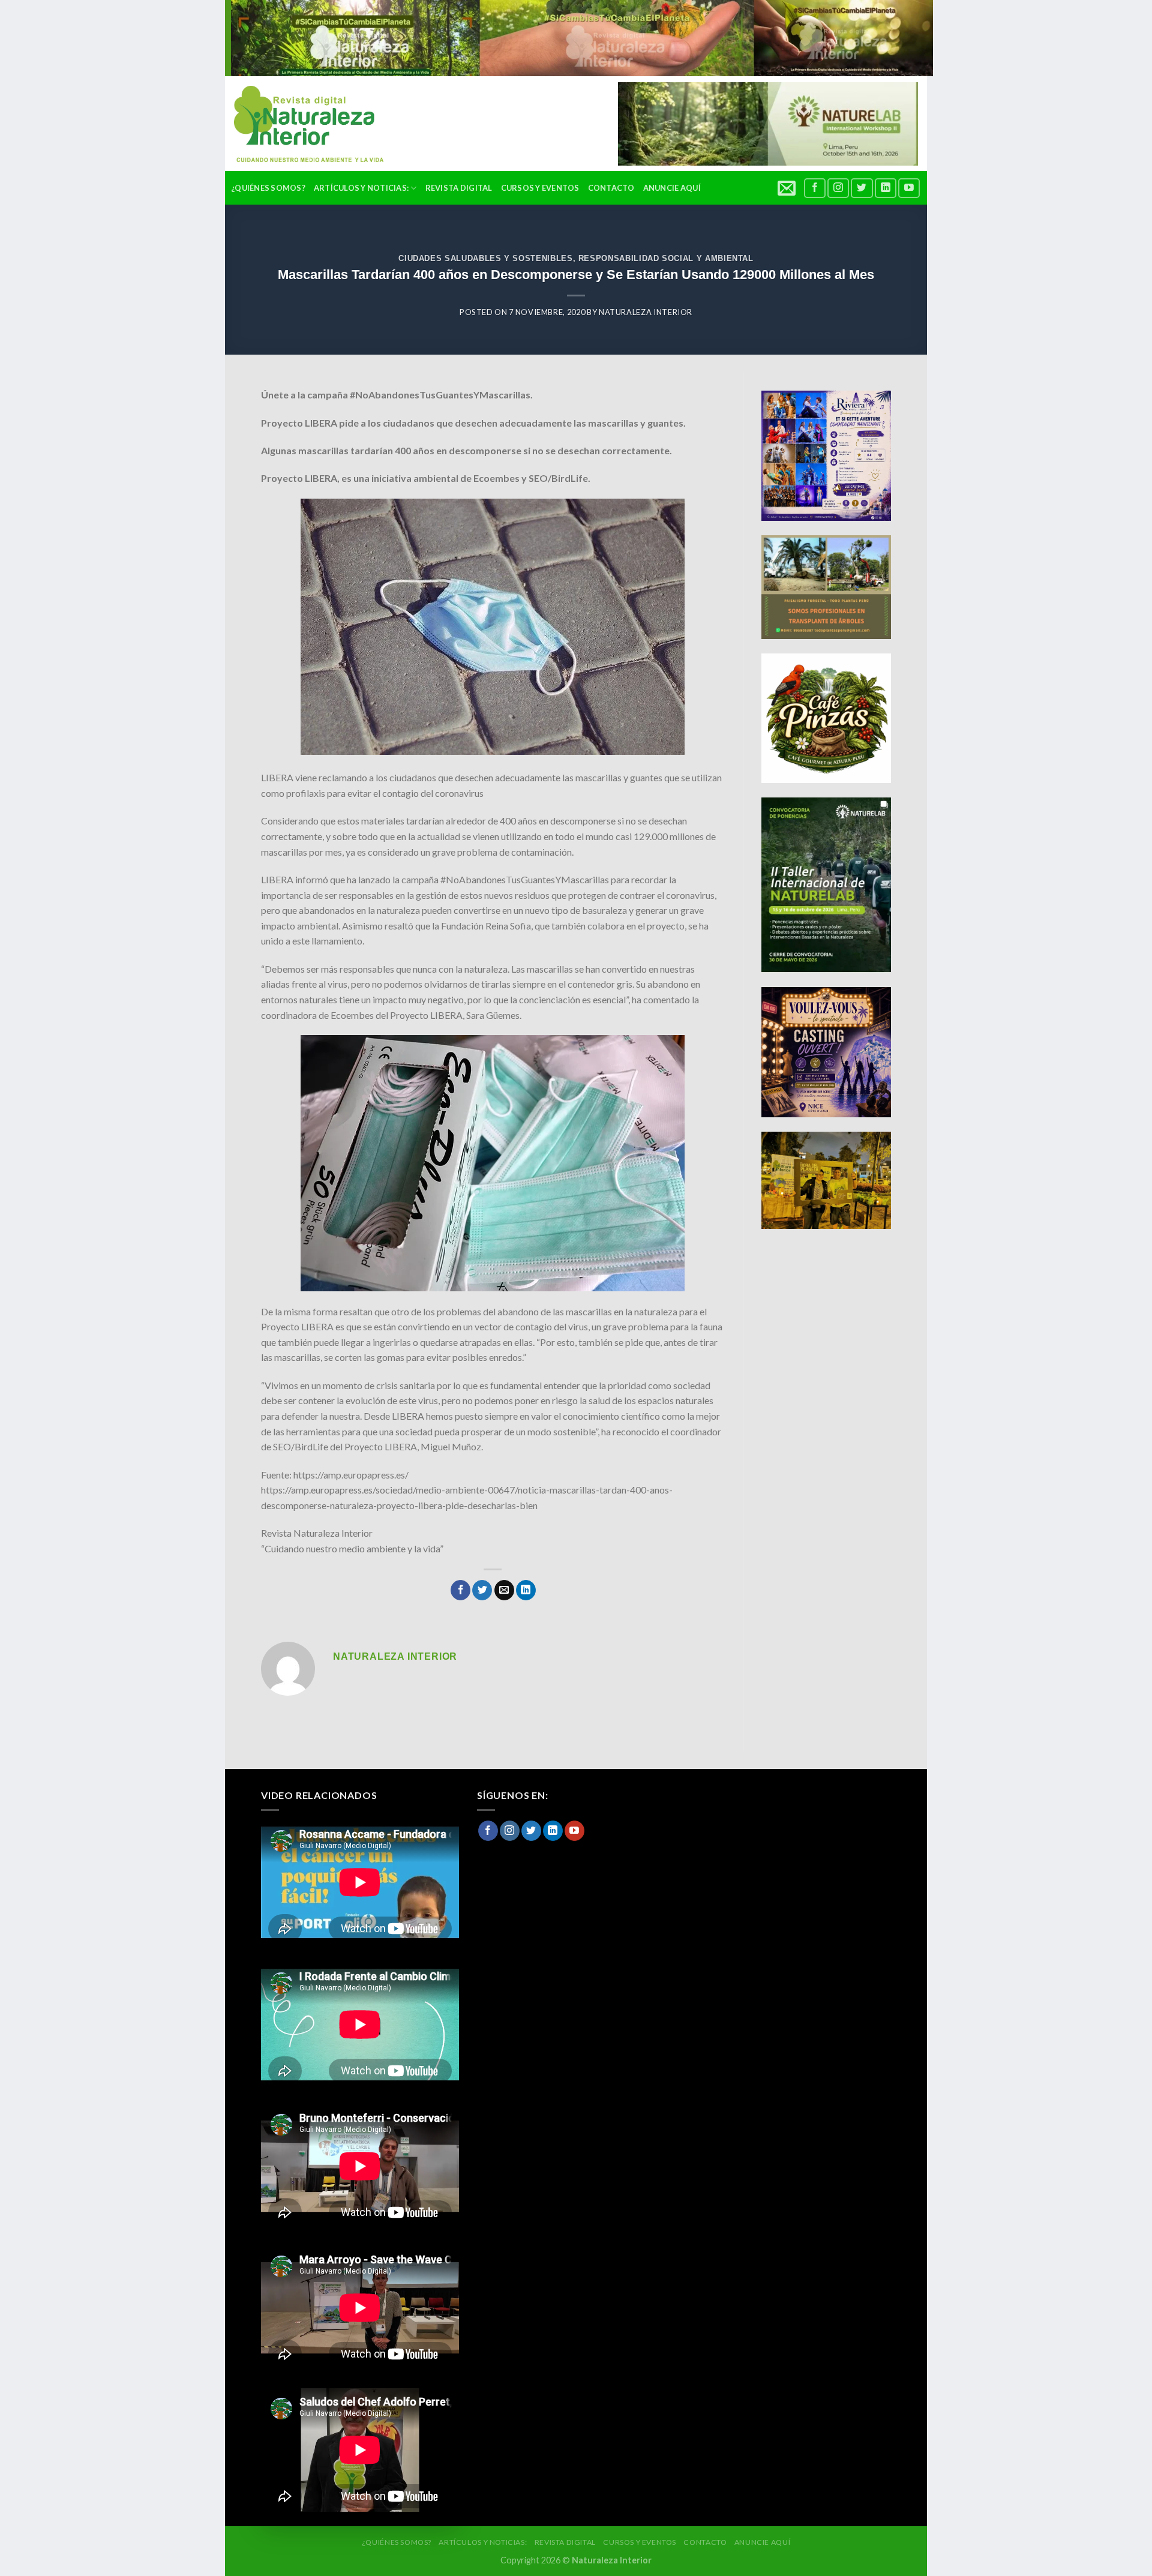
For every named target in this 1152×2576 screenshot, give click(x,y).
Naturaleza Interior (646, 312)
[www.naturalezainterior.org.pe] (300, 124)
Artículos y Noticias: (361, 188)
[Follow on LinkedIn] (886, 188)
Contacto (611, 188)
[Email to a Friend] (504, 1590)
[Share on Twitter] (482, 1590)
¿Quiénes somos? (268, 188)
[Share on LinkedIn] (526, 1590)
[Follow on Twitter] (862, 188)
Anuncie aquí (672, 188)
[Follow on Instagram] (838, 188)
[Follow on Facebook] (815, 188)
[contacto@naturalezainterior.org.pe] (788, 188)
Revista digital (459, 188)
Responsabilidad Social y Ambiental (666, 258)
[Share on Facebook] (460, 1590)
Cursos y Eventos (540, 188)
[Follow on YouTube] (909, 188)
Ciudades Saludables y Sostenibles (485, 258)
